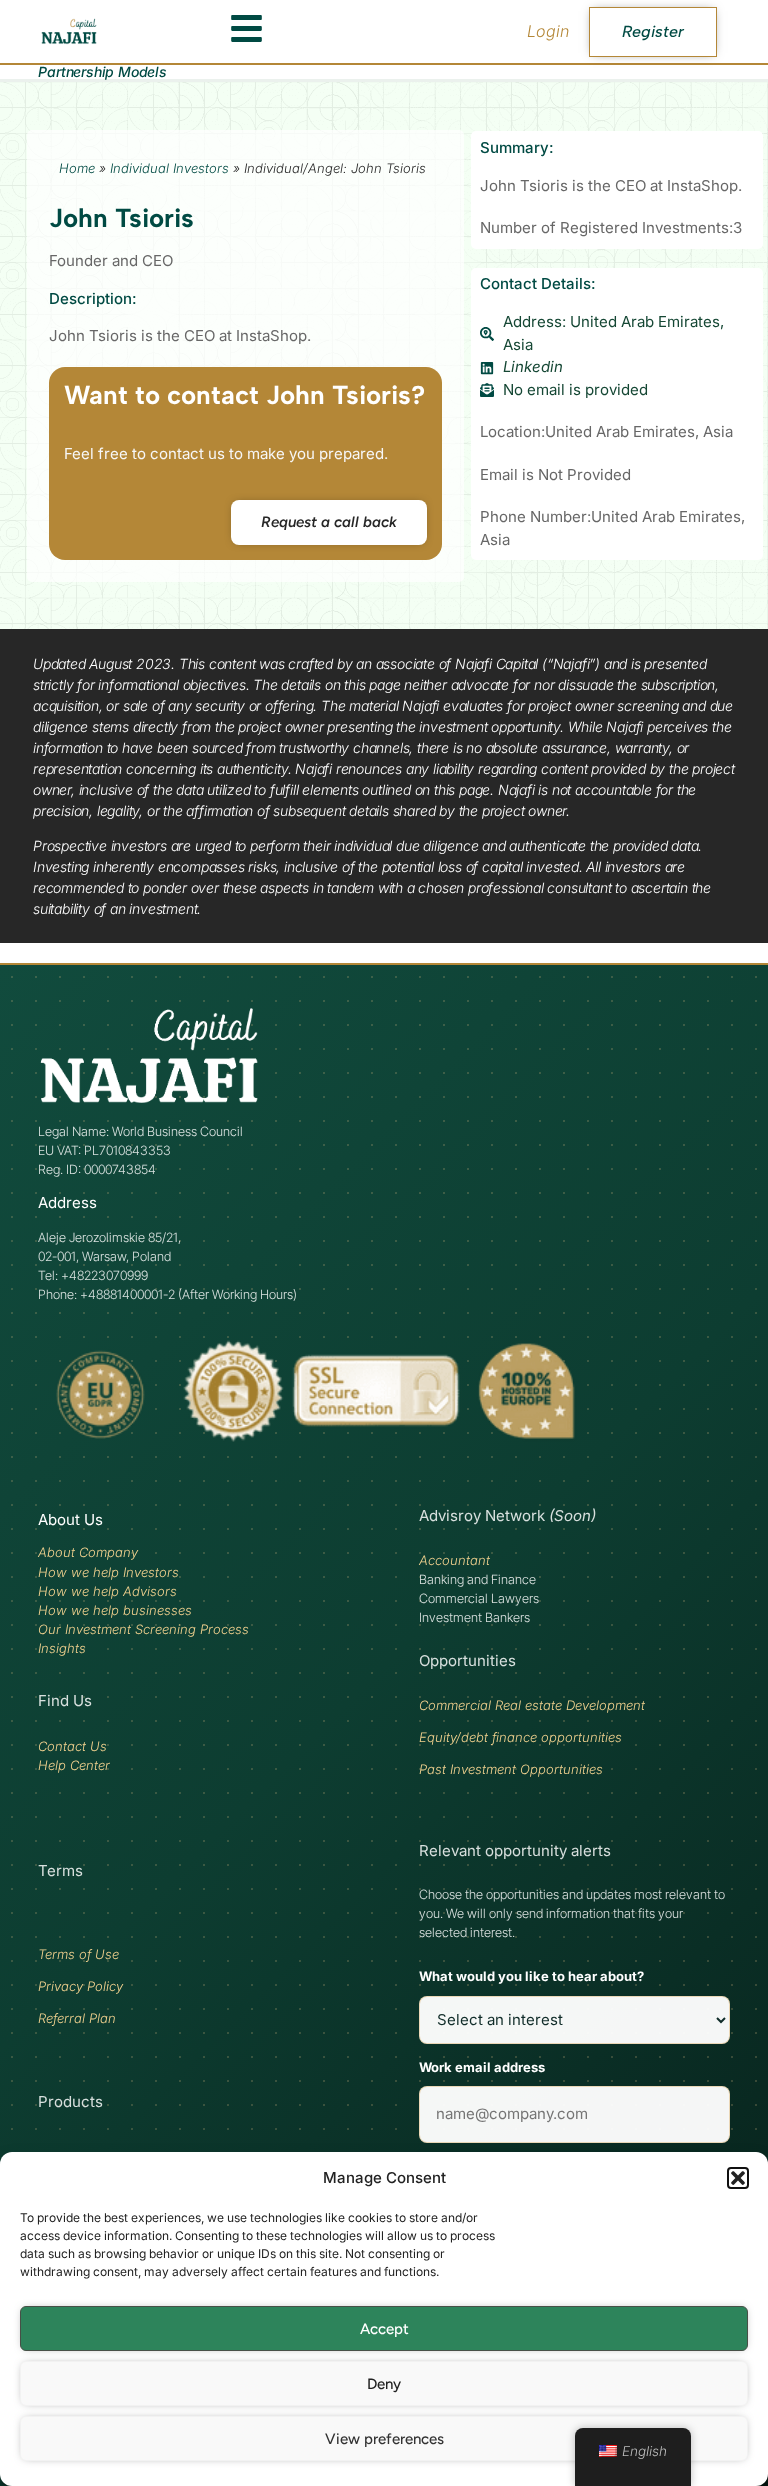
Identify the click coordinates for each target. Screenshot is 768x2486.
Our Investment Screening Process (143, 1629)
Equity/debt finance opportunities (520, 1737)
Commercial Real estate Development (532, 1705)
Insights (62, 1648)
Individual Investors (169, 168)
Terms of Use (78, 1954)
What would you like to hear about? (531, 1976)
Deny (384, 2384)
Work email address (482, 2067)
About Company (88, 1552)
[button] (738, 2178)
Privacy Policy (80, 1986)
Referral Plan (77, 2018)
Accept (384, 2329)
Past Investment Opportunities (511, 1769)
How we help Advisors (107, 1591)
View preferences (384, 2439)
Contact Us (72, 1746)
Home (77, 168)
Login (548, 31)
